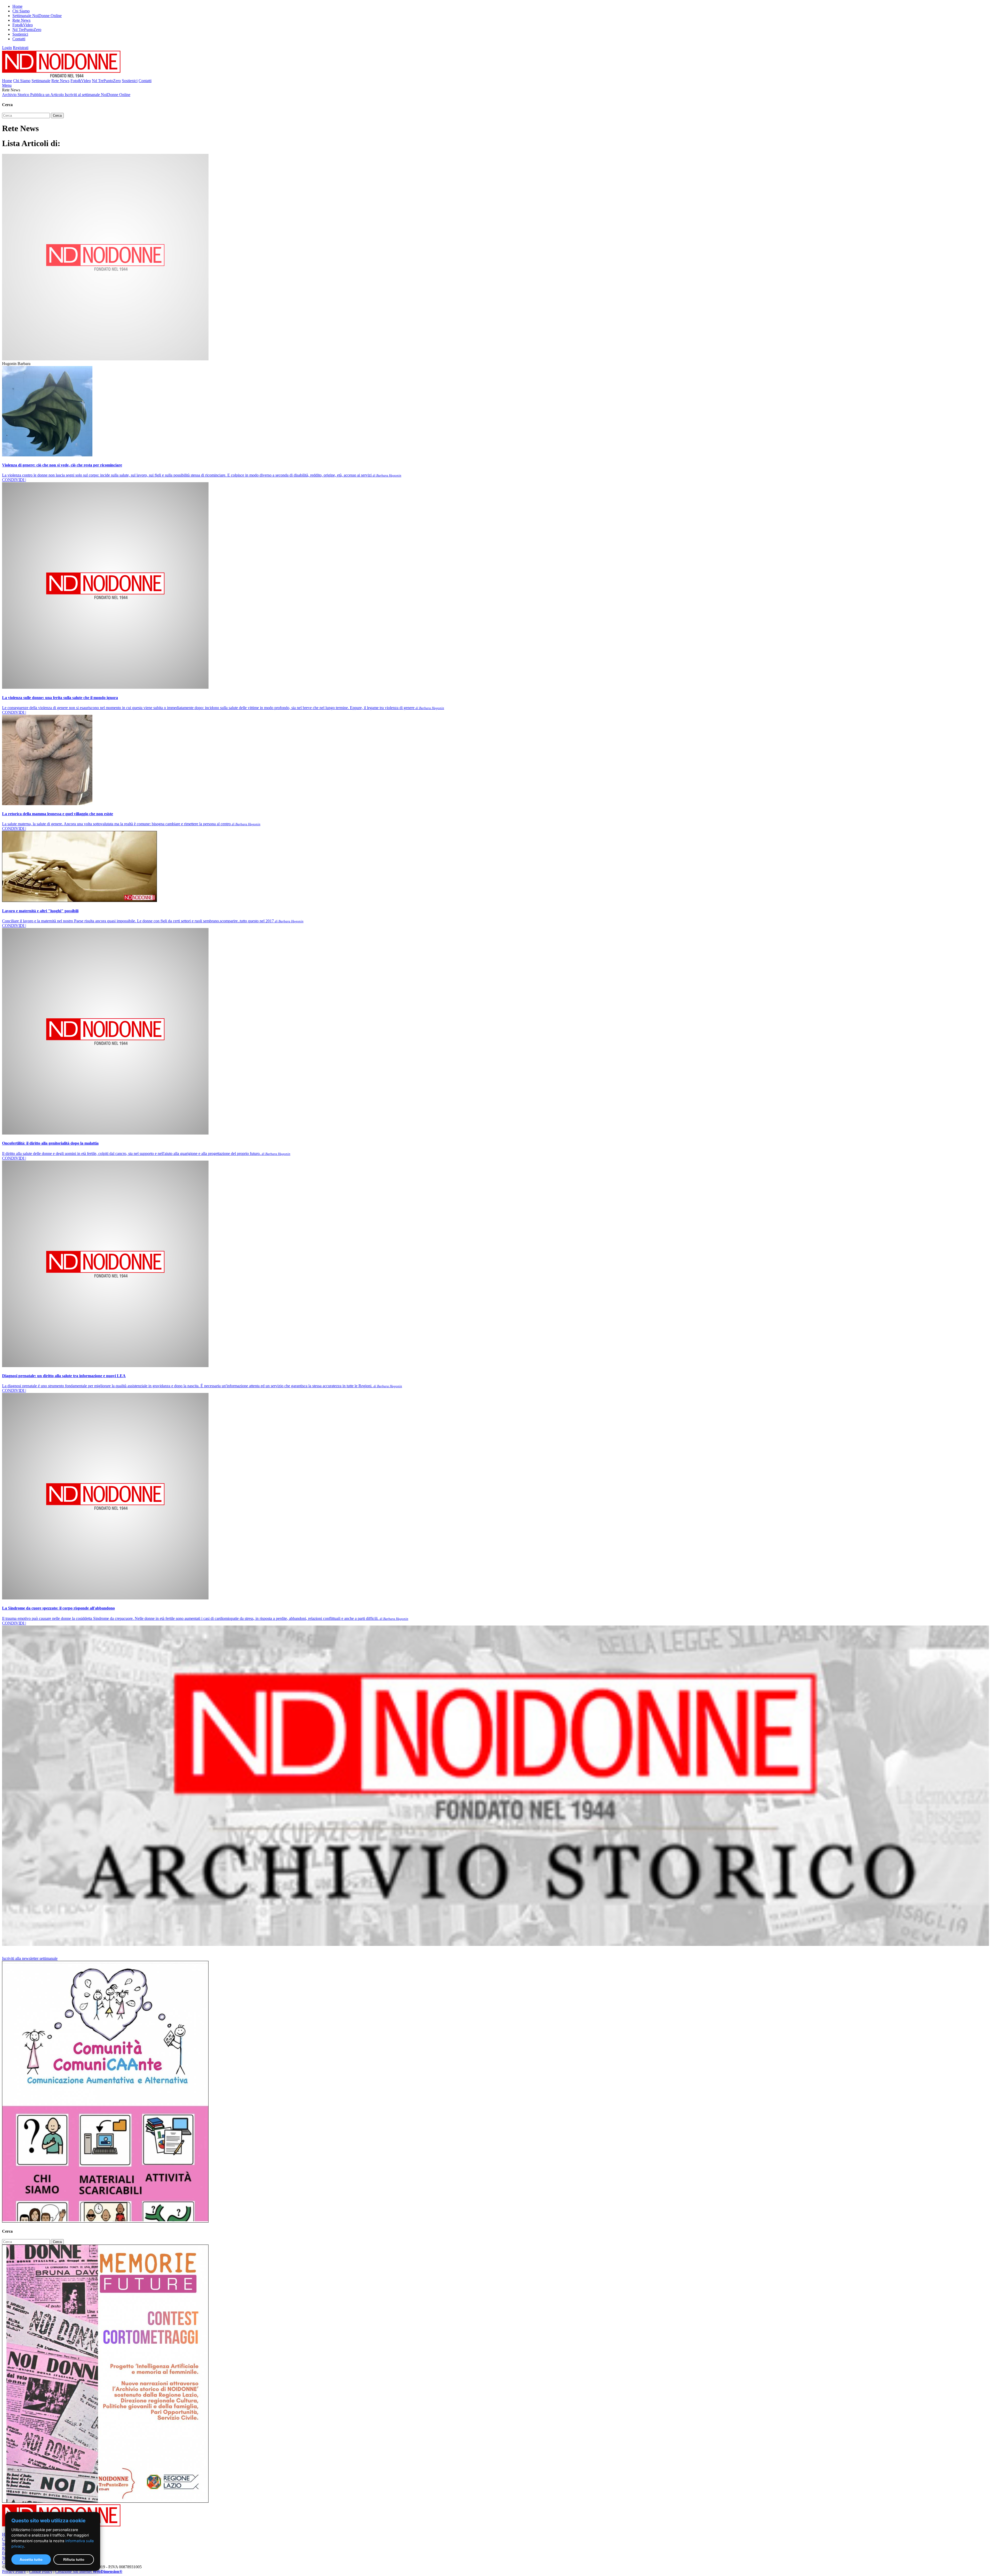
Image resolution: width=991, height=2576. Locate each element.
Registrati (21, 48)
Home (17, 6)
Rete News (21, 20)
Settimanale (41, 81)
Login (7, 48)
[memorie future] (105, 2501)
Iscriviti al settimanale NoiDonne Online (98, 95)
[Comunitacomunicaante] (105, 2221)
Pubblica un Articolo (47, 95)
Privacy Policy (14, 2571)
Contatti (19, 39)
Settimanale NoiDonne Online (37, 16)
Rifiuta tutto (74, 2559)
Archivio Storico (16, 95)
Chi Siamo (21, 11)
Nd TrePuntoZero (27, 30)
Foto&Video (23, 25)
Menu (7, 85)
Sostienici (20, 34)
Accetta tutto (31, 2559)
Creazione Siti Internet (89, 2571)
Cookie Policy (41, 2571)
